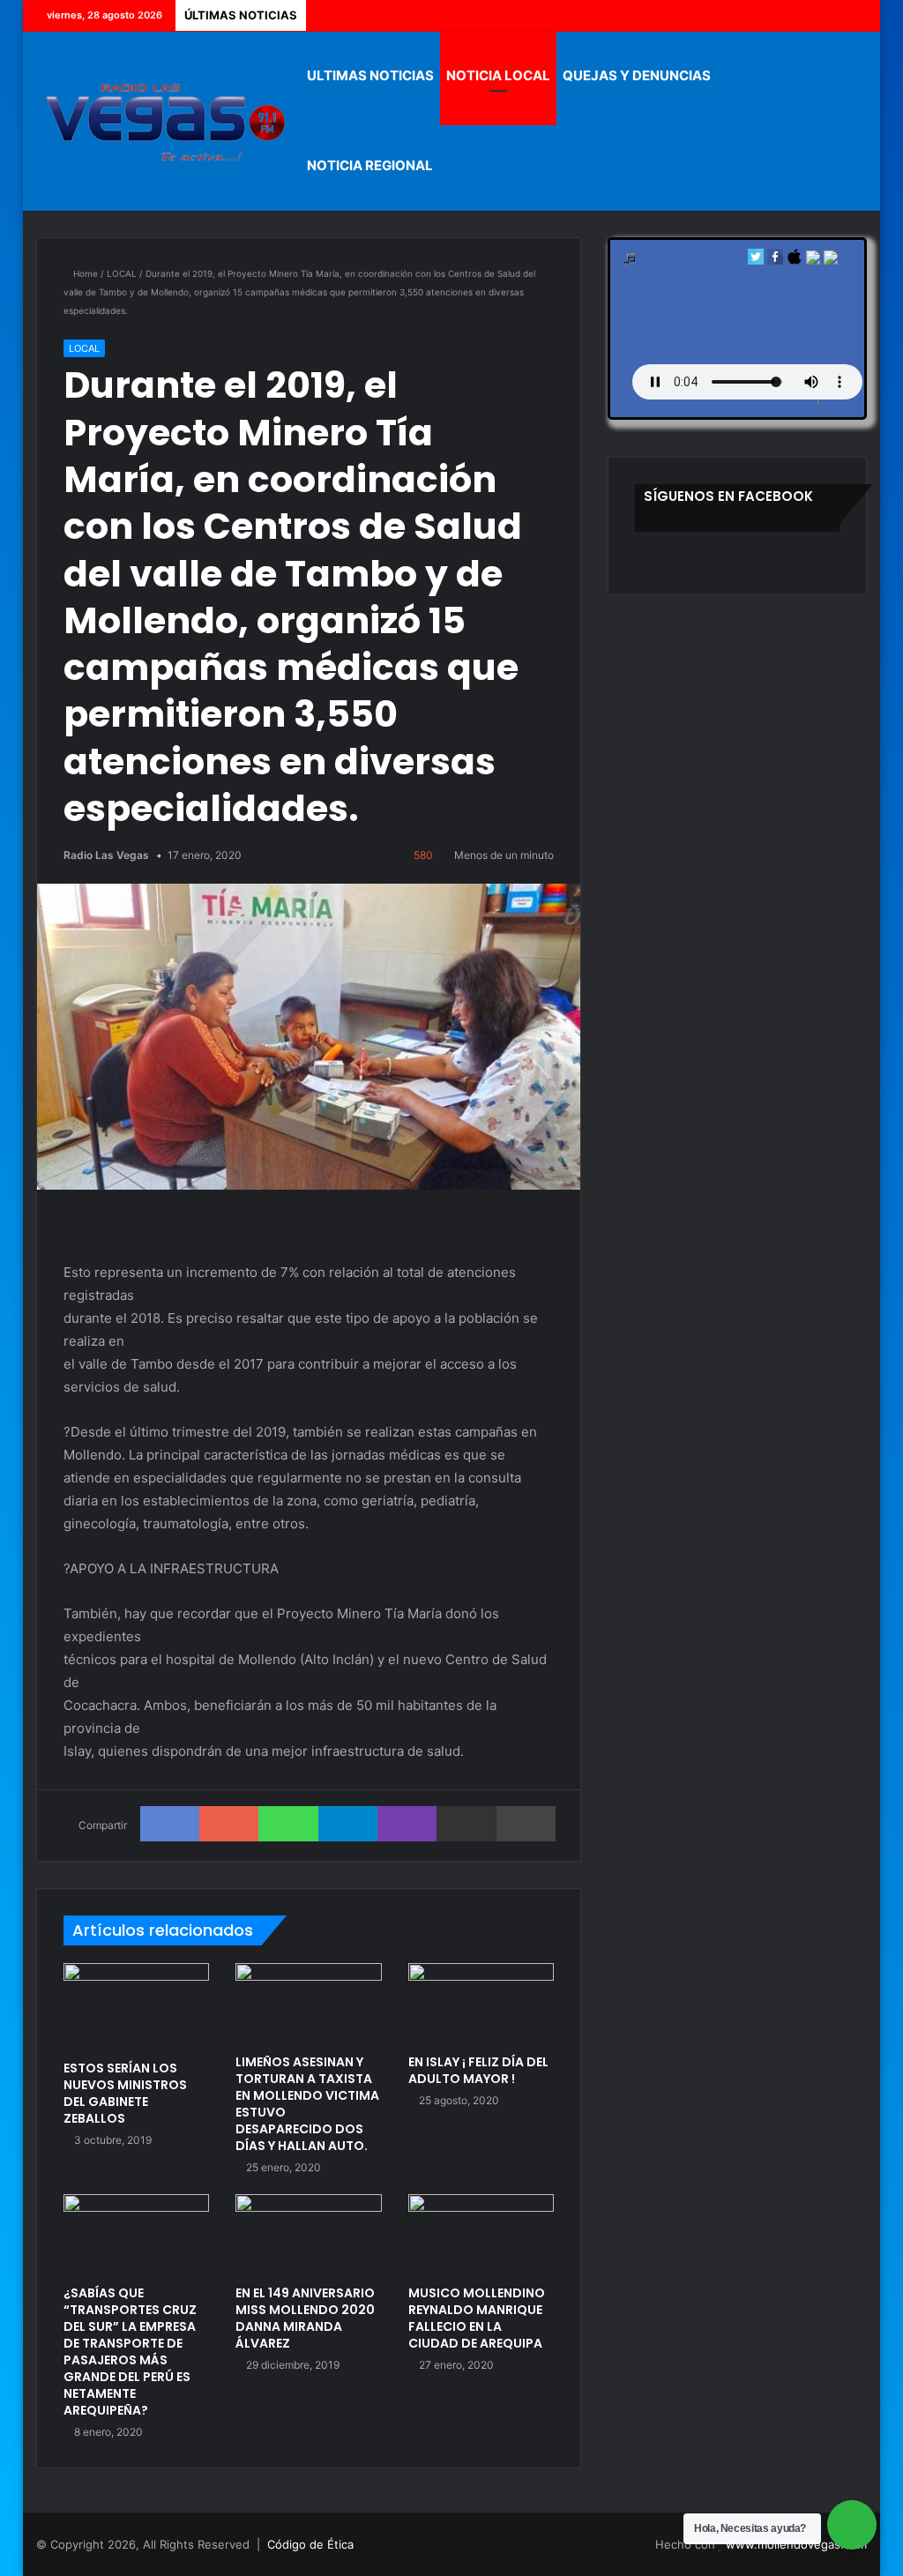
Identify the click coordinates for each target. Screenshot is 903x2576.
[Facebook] (774, 15)
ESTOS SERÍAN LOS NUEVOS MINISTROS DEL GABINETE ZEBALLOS (125, 2093)
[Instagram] (854, 15)
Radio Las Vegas (106, 855)
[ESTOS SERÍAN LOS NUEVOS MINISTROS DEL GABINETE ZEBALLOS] (137, 2007)
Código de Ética (310, 2544)
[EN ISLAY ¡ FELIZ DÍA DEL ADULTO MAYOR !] (481, 2004)
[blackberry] (813, 261)
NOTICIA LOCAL (498, 75)
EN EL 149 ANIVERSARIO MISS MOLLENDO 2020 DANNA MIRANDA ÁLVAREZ (305, 2318)
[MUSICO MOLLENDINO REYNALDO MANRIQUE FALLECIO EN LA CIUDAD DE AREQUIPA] (481, 2235)
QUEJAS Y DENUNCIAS (637, 75)
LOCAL (122, 273)
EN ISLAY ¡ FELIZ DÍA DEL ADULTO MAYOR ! (478, 2070)
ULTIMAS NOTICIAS (370, 75)
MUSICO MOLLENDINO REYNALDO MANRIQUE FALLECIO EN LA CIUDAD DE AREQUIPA (477, 2318)
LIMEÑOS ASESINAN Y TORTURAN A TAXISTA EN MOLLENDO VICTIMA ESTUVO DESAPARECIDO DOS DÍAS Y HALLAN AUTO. (307, 2104)
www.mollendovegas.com (796, 2544)
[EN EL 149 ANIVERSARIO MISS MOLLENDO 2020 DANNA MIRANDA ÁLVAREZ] (309, 2235)
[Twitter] (801, 15)
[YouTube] (827, 15)
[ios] (795, 261)
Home (84, 273)
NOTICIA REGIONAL (370, 165)
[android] (831, 261)
